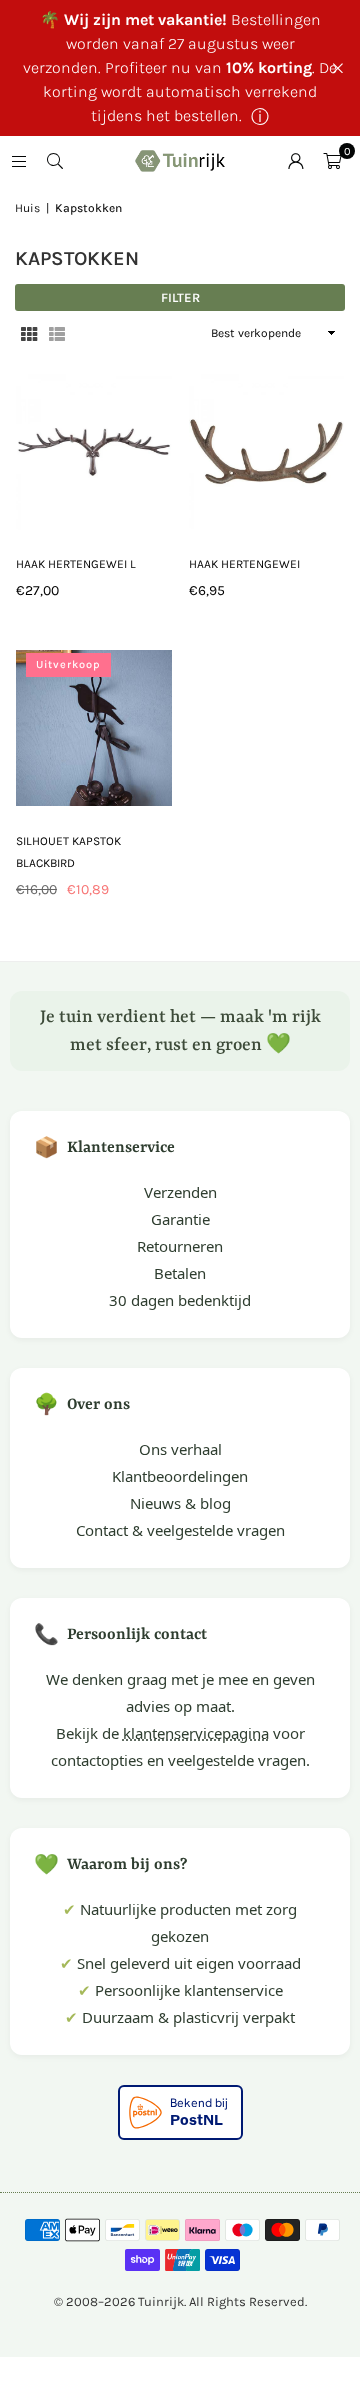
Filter (180, 297)
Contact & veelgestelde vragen (180, 1530)
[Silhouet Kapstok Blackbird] (94, 728)
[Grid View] (29, 333)
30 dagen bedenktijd (180, 1300)
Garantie (180, 1219)
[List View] (57, 333)
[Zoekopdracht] (55, 161)
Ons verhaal (180, 1449)
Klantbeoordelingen (180, 1476)
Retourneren (180, 1246)
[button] (332, 161)
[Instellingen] (296, 161)
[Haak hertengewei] (267, 451)
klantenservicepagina (196, 1733)
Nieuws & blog (180, 1503)
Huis (27, 208)
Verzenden (180, 1192)
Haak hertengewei (244, 564)
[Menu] (19, 161)
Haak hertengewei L (76, 564)
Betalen (180, 1273)
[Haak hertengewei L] (94, 451)
